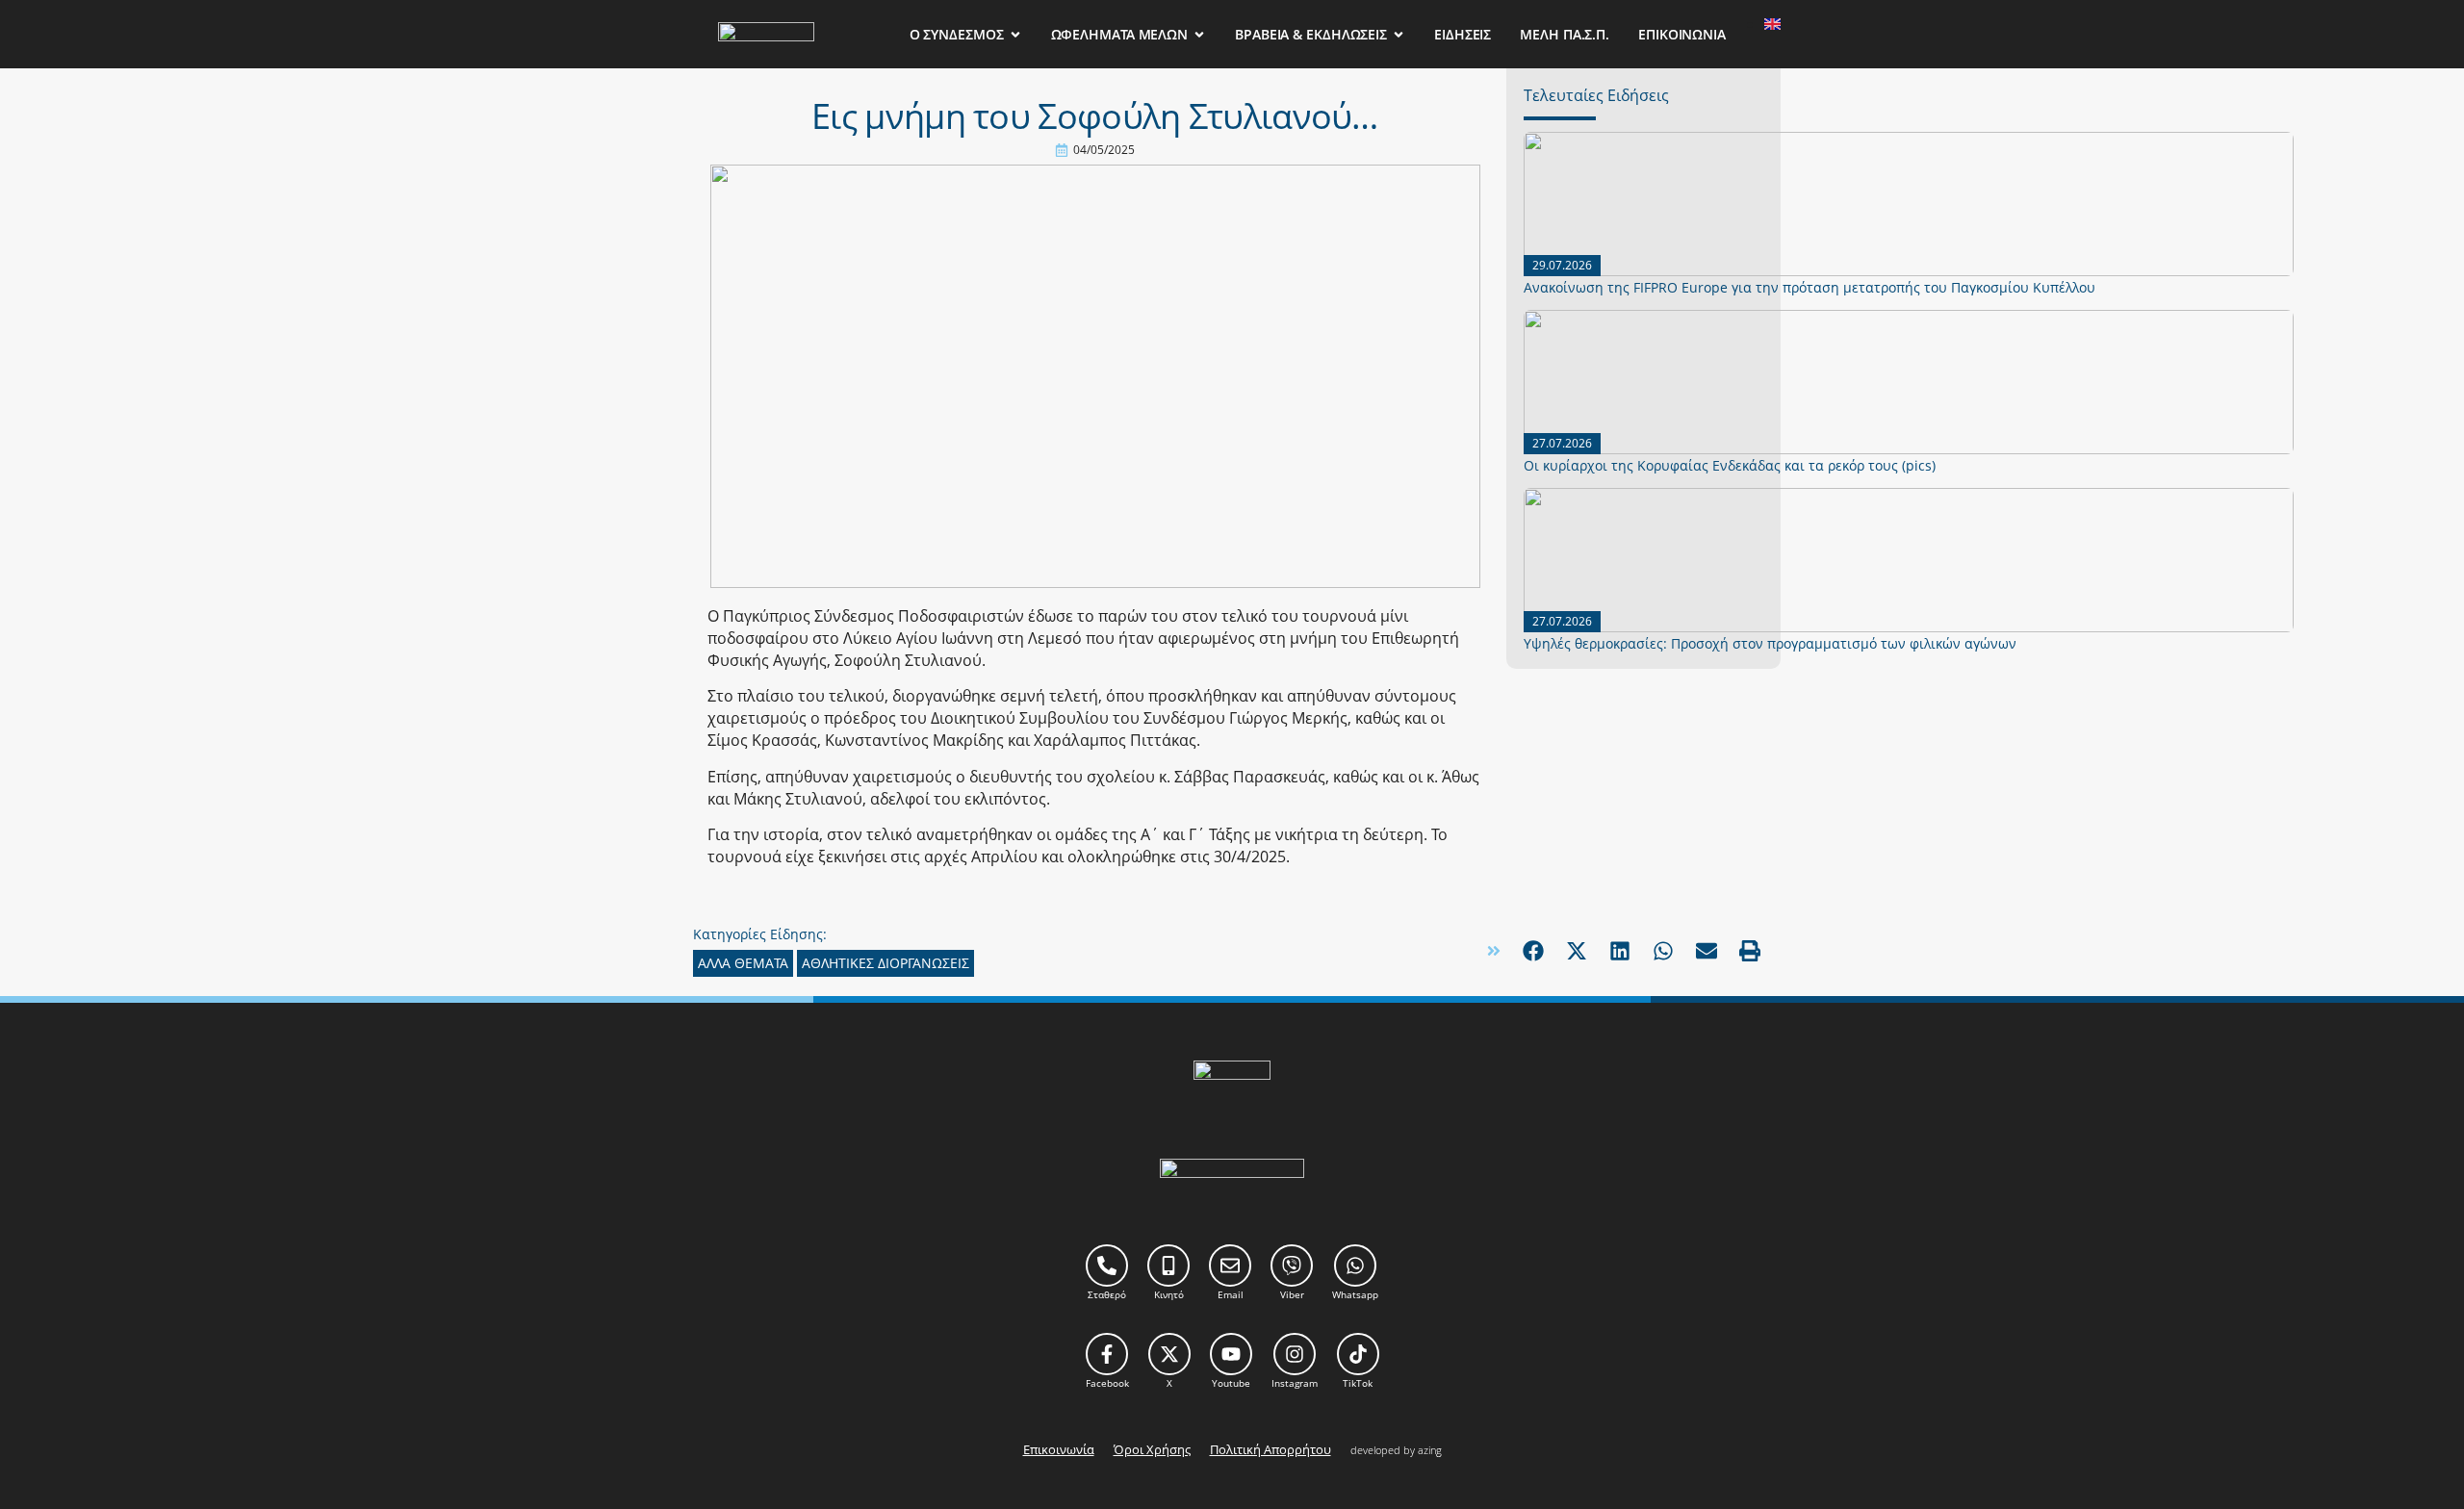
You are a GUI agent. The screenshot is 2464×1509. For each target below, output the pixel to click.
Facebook (1107, 1383)
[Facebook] (1107, 1354)
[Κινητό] (1168, 1266)
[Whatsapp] (1355, 1266)
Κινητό (1169, 1294)
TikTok (1358, 1383)
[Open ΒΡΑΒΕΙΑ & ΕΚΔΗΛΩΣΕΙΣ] (1399, 34)
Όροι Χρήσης (1152, 1449)
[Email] (1230, 1266)
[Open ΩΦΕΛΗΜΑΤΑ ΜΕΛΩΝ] (1199, 34)
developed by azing (1396, 1450)
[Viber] (1292, 1266)
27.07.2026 (1562, 443)
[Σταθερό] (1107, 1266)
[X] (1169, 1354)
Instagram (1295, 1383)
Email (1231, 1294)
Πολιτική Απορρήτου (1270, 1449)
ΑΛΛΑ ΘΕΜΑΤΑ (743, 963)
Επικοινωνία (1059, 1449)
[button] (1533, 950)
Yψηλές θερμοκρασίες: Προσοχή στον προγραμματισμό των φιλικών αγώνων (1770, 643)
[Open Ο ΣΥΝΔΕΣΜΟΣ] (1015, 34)
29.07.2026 (1562, 265)
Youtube (1231, 1383)
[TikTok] (1358, 1354)
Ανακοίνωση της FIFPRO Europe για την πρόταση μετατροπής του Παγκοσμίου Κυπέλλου (1809, 287)
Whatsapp (1355, 1294)
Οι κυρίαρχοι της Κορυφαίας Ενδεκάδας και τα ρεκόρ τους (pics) (1730, 465)
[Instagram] (1295, 1354)
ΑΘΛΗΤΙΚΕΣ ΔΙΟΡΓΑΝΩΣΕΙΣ (885, 963)
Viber (1292, 1294)
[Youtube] (1231, 1354)
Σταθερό (1107, 1294)
